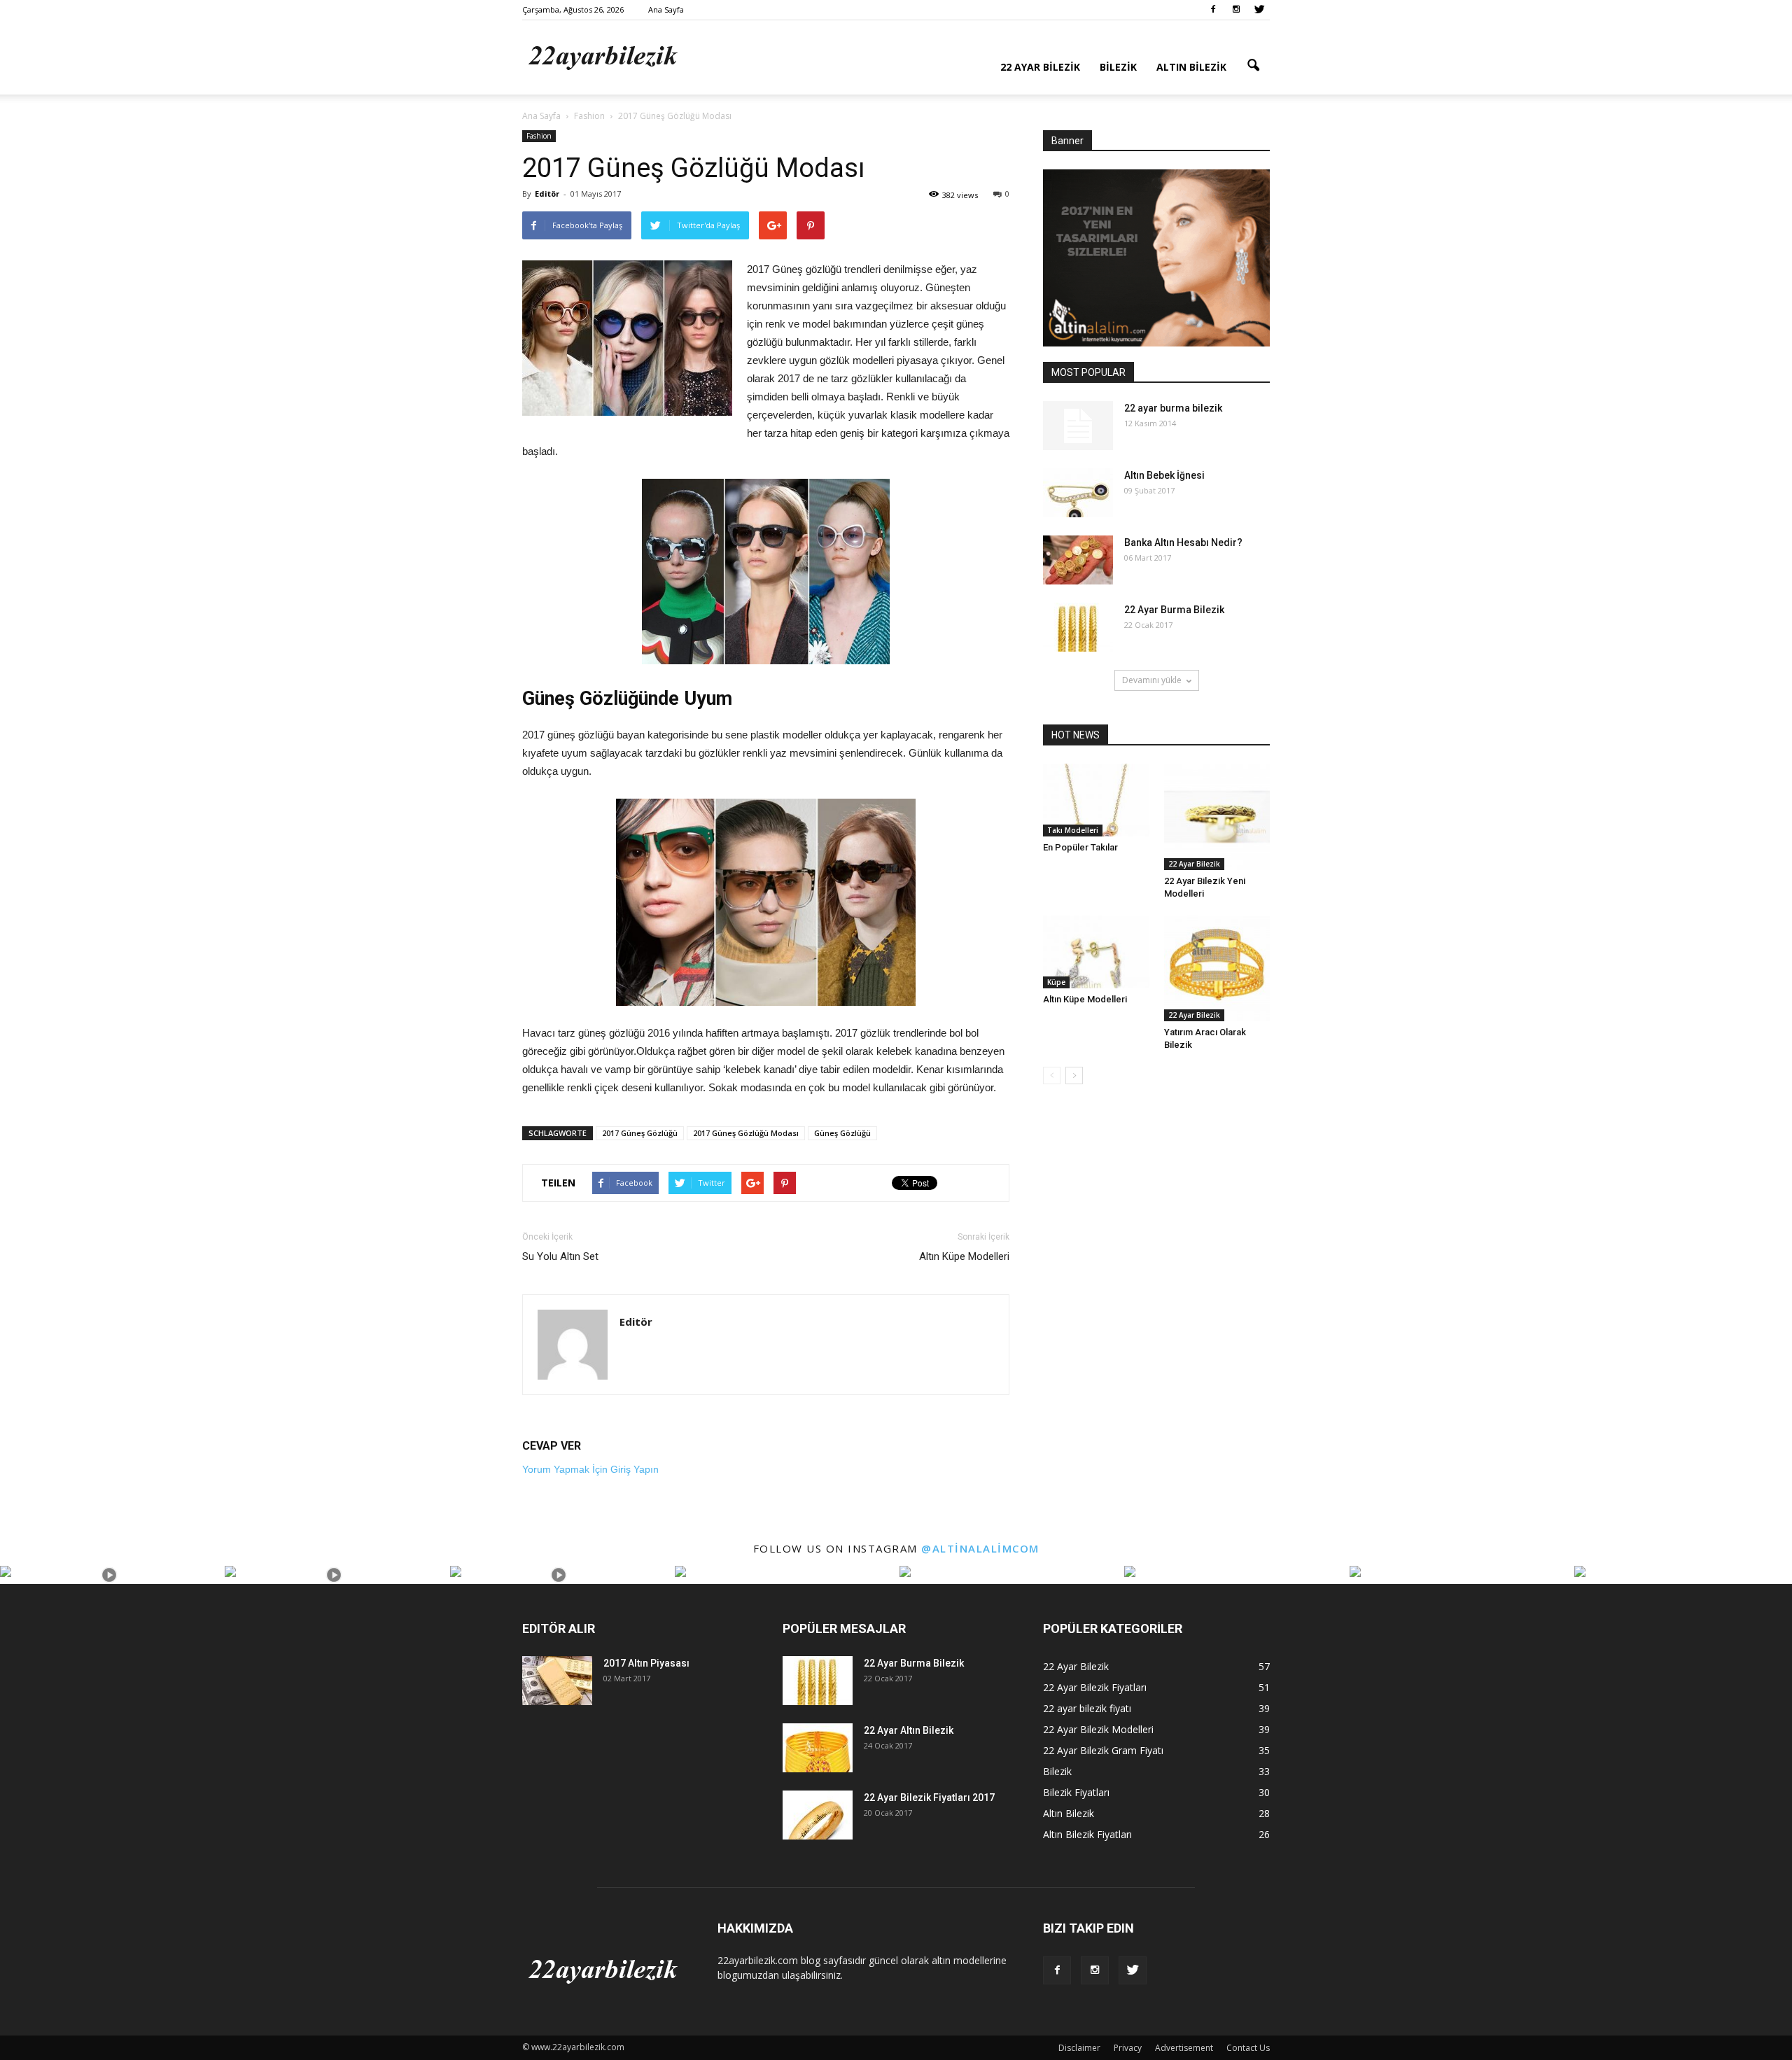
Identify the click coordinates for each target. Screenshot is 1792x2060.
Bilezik (1118, 67)
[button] (1253, 66)
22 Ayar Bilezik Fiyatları (1095, 1687)
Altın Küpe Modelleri (964, 1256)
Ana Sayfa (666, 9)
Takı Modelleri (1073, 830)
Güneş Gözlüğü (842, 1133)
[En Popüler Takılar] (1096, 800)
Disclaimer (1079, 2048)
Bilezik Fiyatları (1076, 1792)
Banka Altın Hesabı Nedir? (1183, 542)
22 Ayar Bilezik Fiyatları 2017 (929, 1798)
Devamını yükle (1152, 680)
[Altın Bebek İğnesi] (1078, 493)
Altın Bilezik (1191, 67)
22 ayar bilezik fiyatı (1087, 1708)
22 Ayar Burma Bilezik (1174, 610)
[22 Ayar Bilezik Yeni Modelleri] (1217, 817)
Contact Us (1248, 2048)
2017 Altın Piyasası (646, 1663)
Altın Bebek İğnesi (1164, 475)
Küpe (1056, 982)
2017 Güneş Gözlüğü (640, 1133)
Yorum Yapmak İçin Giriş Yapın (590, 1469)
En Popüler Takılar (1080, 847)
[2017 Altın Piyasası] (557, 1681)
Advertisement (1184, 2048)
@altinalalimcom (980, 1548)
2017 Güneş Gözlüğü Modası (746, 1133)
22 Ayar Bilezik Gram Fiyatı (1103, 1750)
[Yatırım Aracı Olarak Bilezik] (1217, 969)
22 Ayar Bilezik (1040, 67)
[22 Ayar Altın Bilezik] (818, 1748)
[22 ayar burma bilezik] (1078, 426)
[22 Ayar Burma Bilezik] (1078, 627)
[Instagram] (1236, 10)
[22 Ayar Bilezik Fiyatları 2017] (818, 1815)
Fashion (539, 136)
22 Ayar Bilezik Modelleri (1098, 1729)
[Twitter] (1259, 10)
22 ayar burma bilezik (1173, 408)
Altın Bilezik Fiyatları (1087, 1834)
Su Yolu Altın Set (560, 1256)
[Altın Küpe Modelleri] (1096, 952)
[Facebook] (1213, 10)
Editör (547, 194)
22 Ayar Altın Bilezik (909, 1730)
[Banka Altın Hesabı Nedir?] (1078, 560)
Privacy (1128, 2048)
